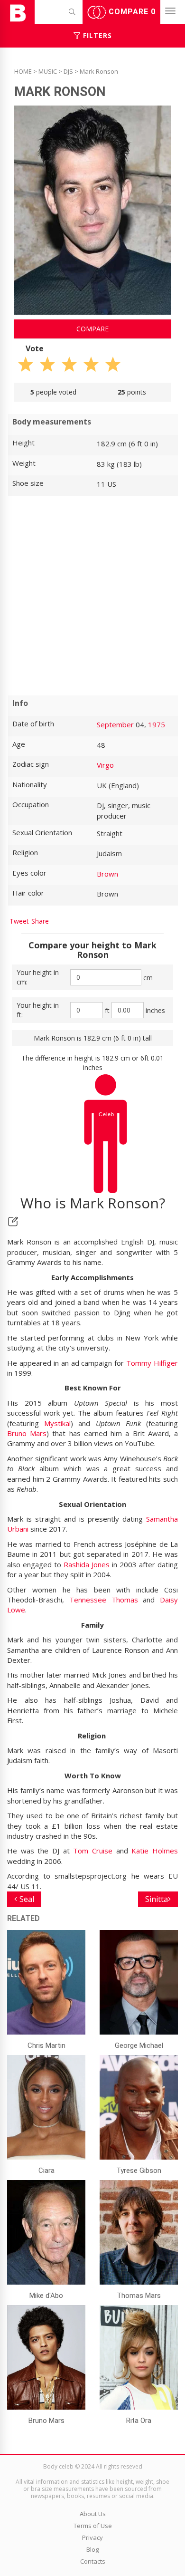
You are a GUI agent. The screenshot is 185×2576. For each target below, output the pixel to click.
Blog (92, 2549)
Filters (96, 35)
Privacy (92, 2537)
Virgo (105, 765)
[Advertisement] (92, 596)
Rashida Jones (87, 1564)
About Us (93, 2514)
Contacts (93, 2561)
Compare (131, 12)
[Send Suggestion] (13, 1221)
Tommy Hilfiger (152, 1363)
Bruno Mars (27, 1433)
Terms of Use (93, 2526)
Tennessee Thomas (104, 1600)
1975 (157, 724)
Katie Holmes (155, 1851)
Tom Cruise (93, 1851)
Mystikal (57, 1423)
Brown (107, 874)
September (115, 724)
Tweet (19, 921)
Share (40, 921)
